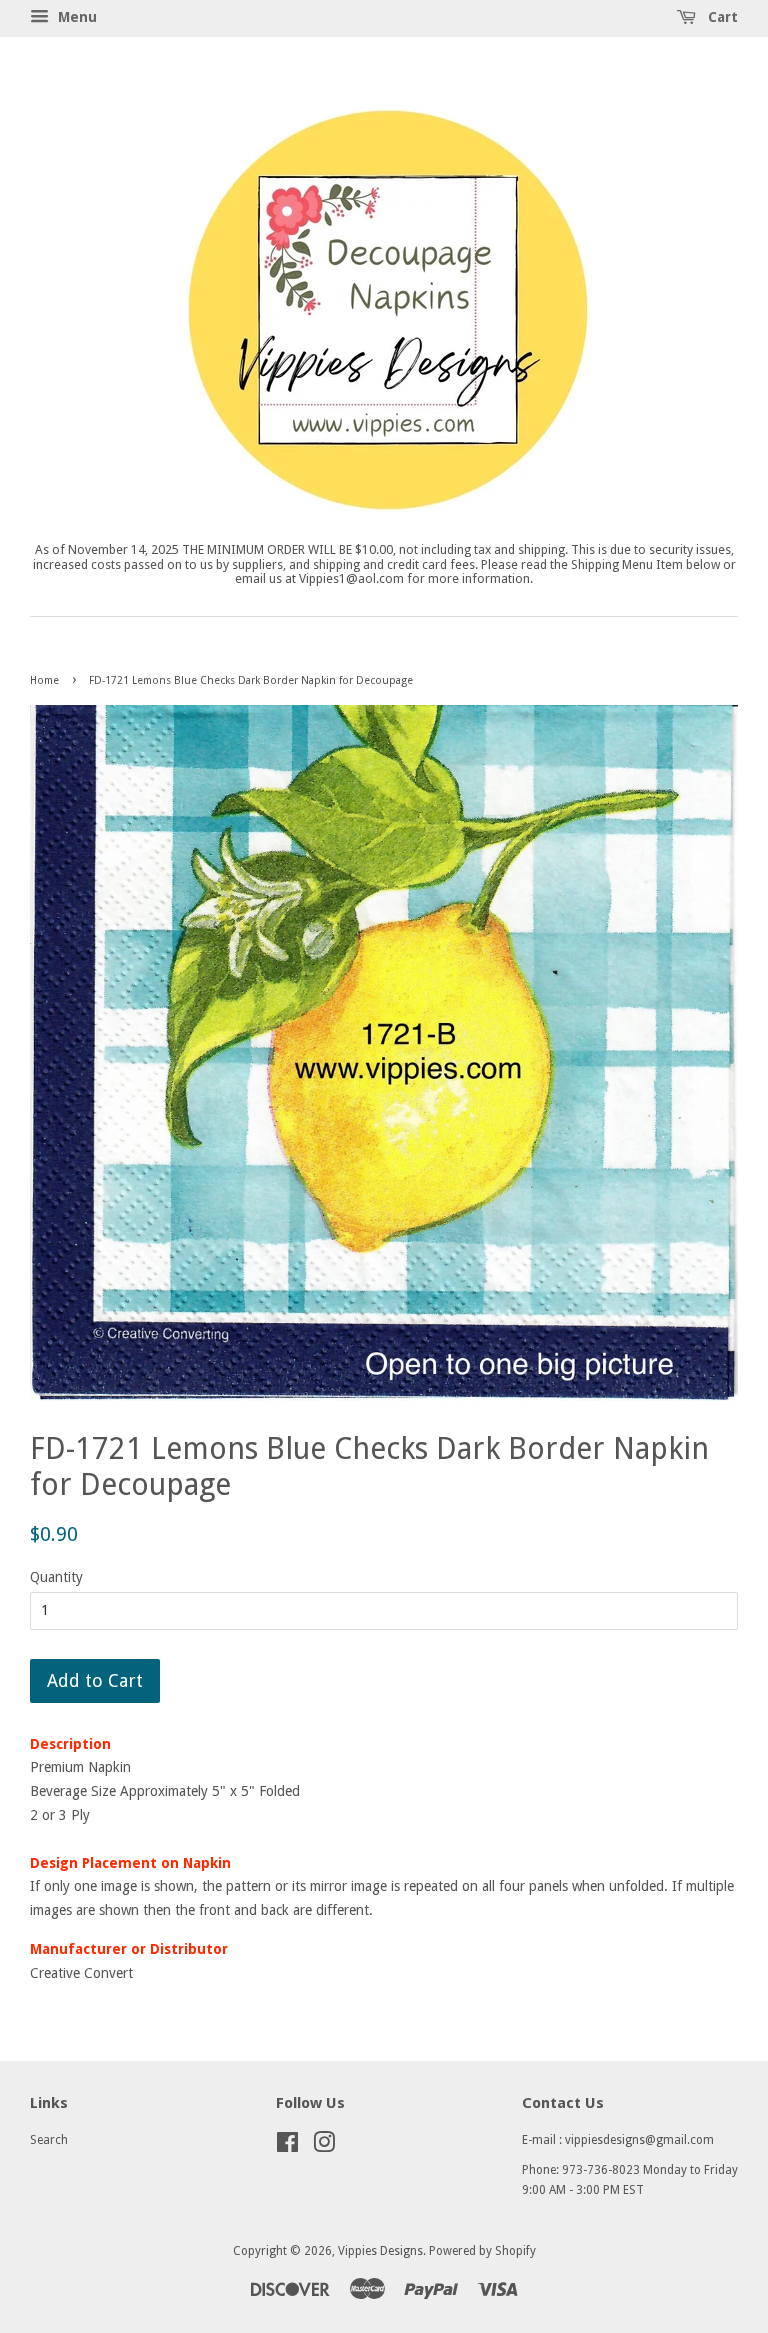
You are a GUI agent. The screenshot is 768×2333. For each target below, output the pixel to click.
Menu (75, 17)
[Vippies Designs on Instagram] (324, 2147)
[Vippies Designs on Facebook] (287, 2147)
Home (44, 680)
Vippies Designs (380, 2251)
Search (49, 2140)
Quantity (56, 1577)
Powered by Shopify (482, 2251)
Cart (721, 17)
